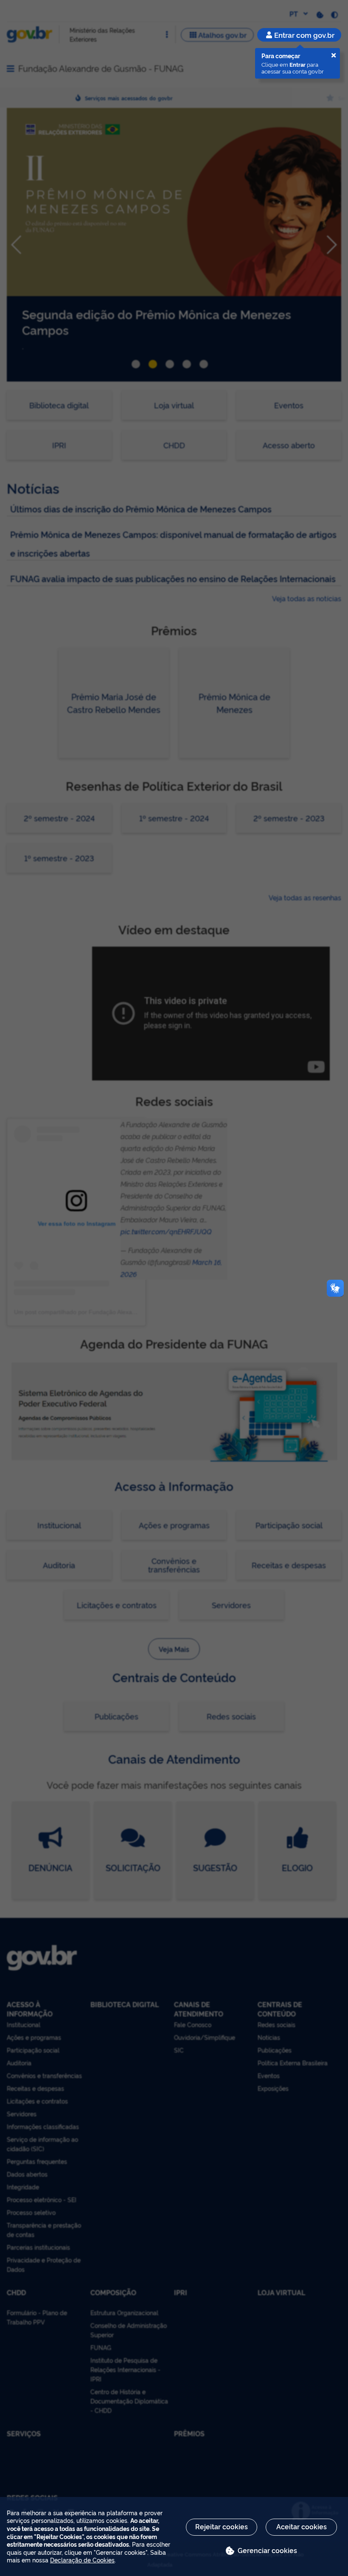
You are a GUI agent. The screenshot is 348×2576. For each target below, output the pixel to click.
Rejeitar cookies (222, 2526)
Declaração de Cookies (82, 2560)
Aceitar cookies (302, 2526)
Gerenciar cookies (267, 2550)
